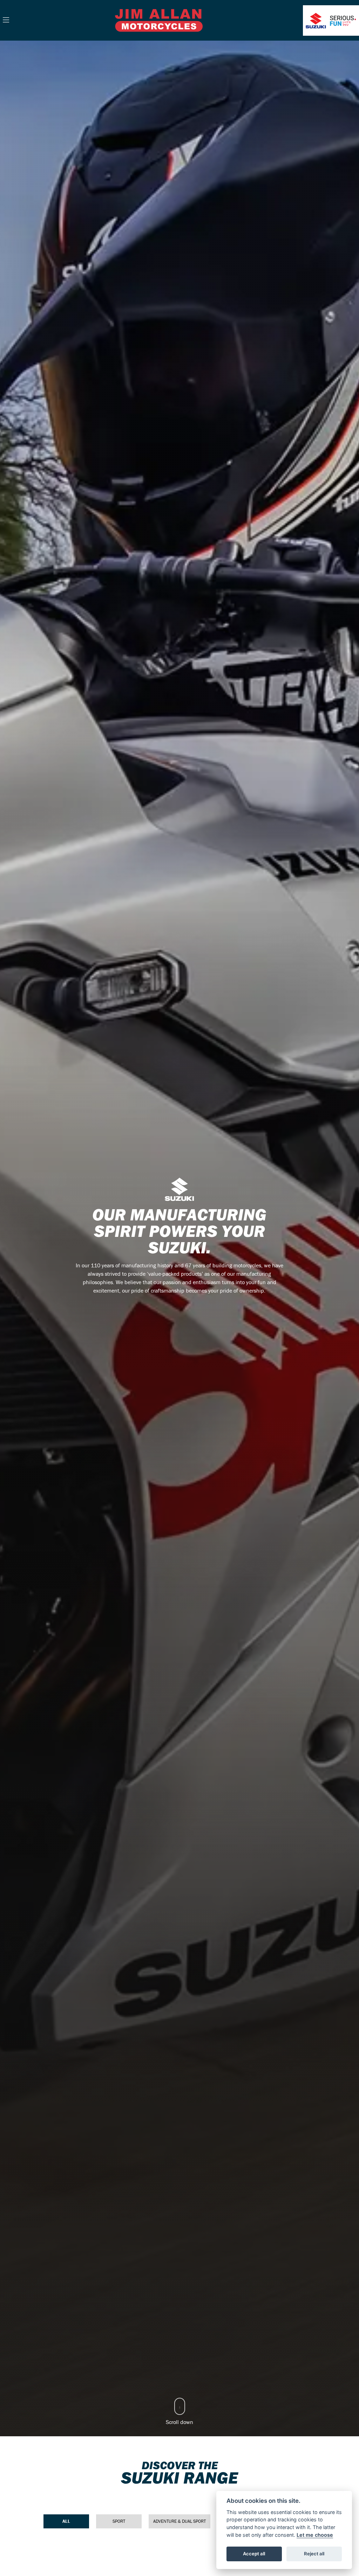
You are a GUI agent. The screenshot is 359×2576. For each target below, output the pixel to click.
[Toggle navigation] (6, 20)
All (66, 2521)
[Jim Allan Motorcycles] (159, 20)
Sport (119, 2521)
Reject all (314, 2554)
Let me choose (315, 2535)
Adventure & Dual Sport (179, 2521)
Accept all (254, 2554)
